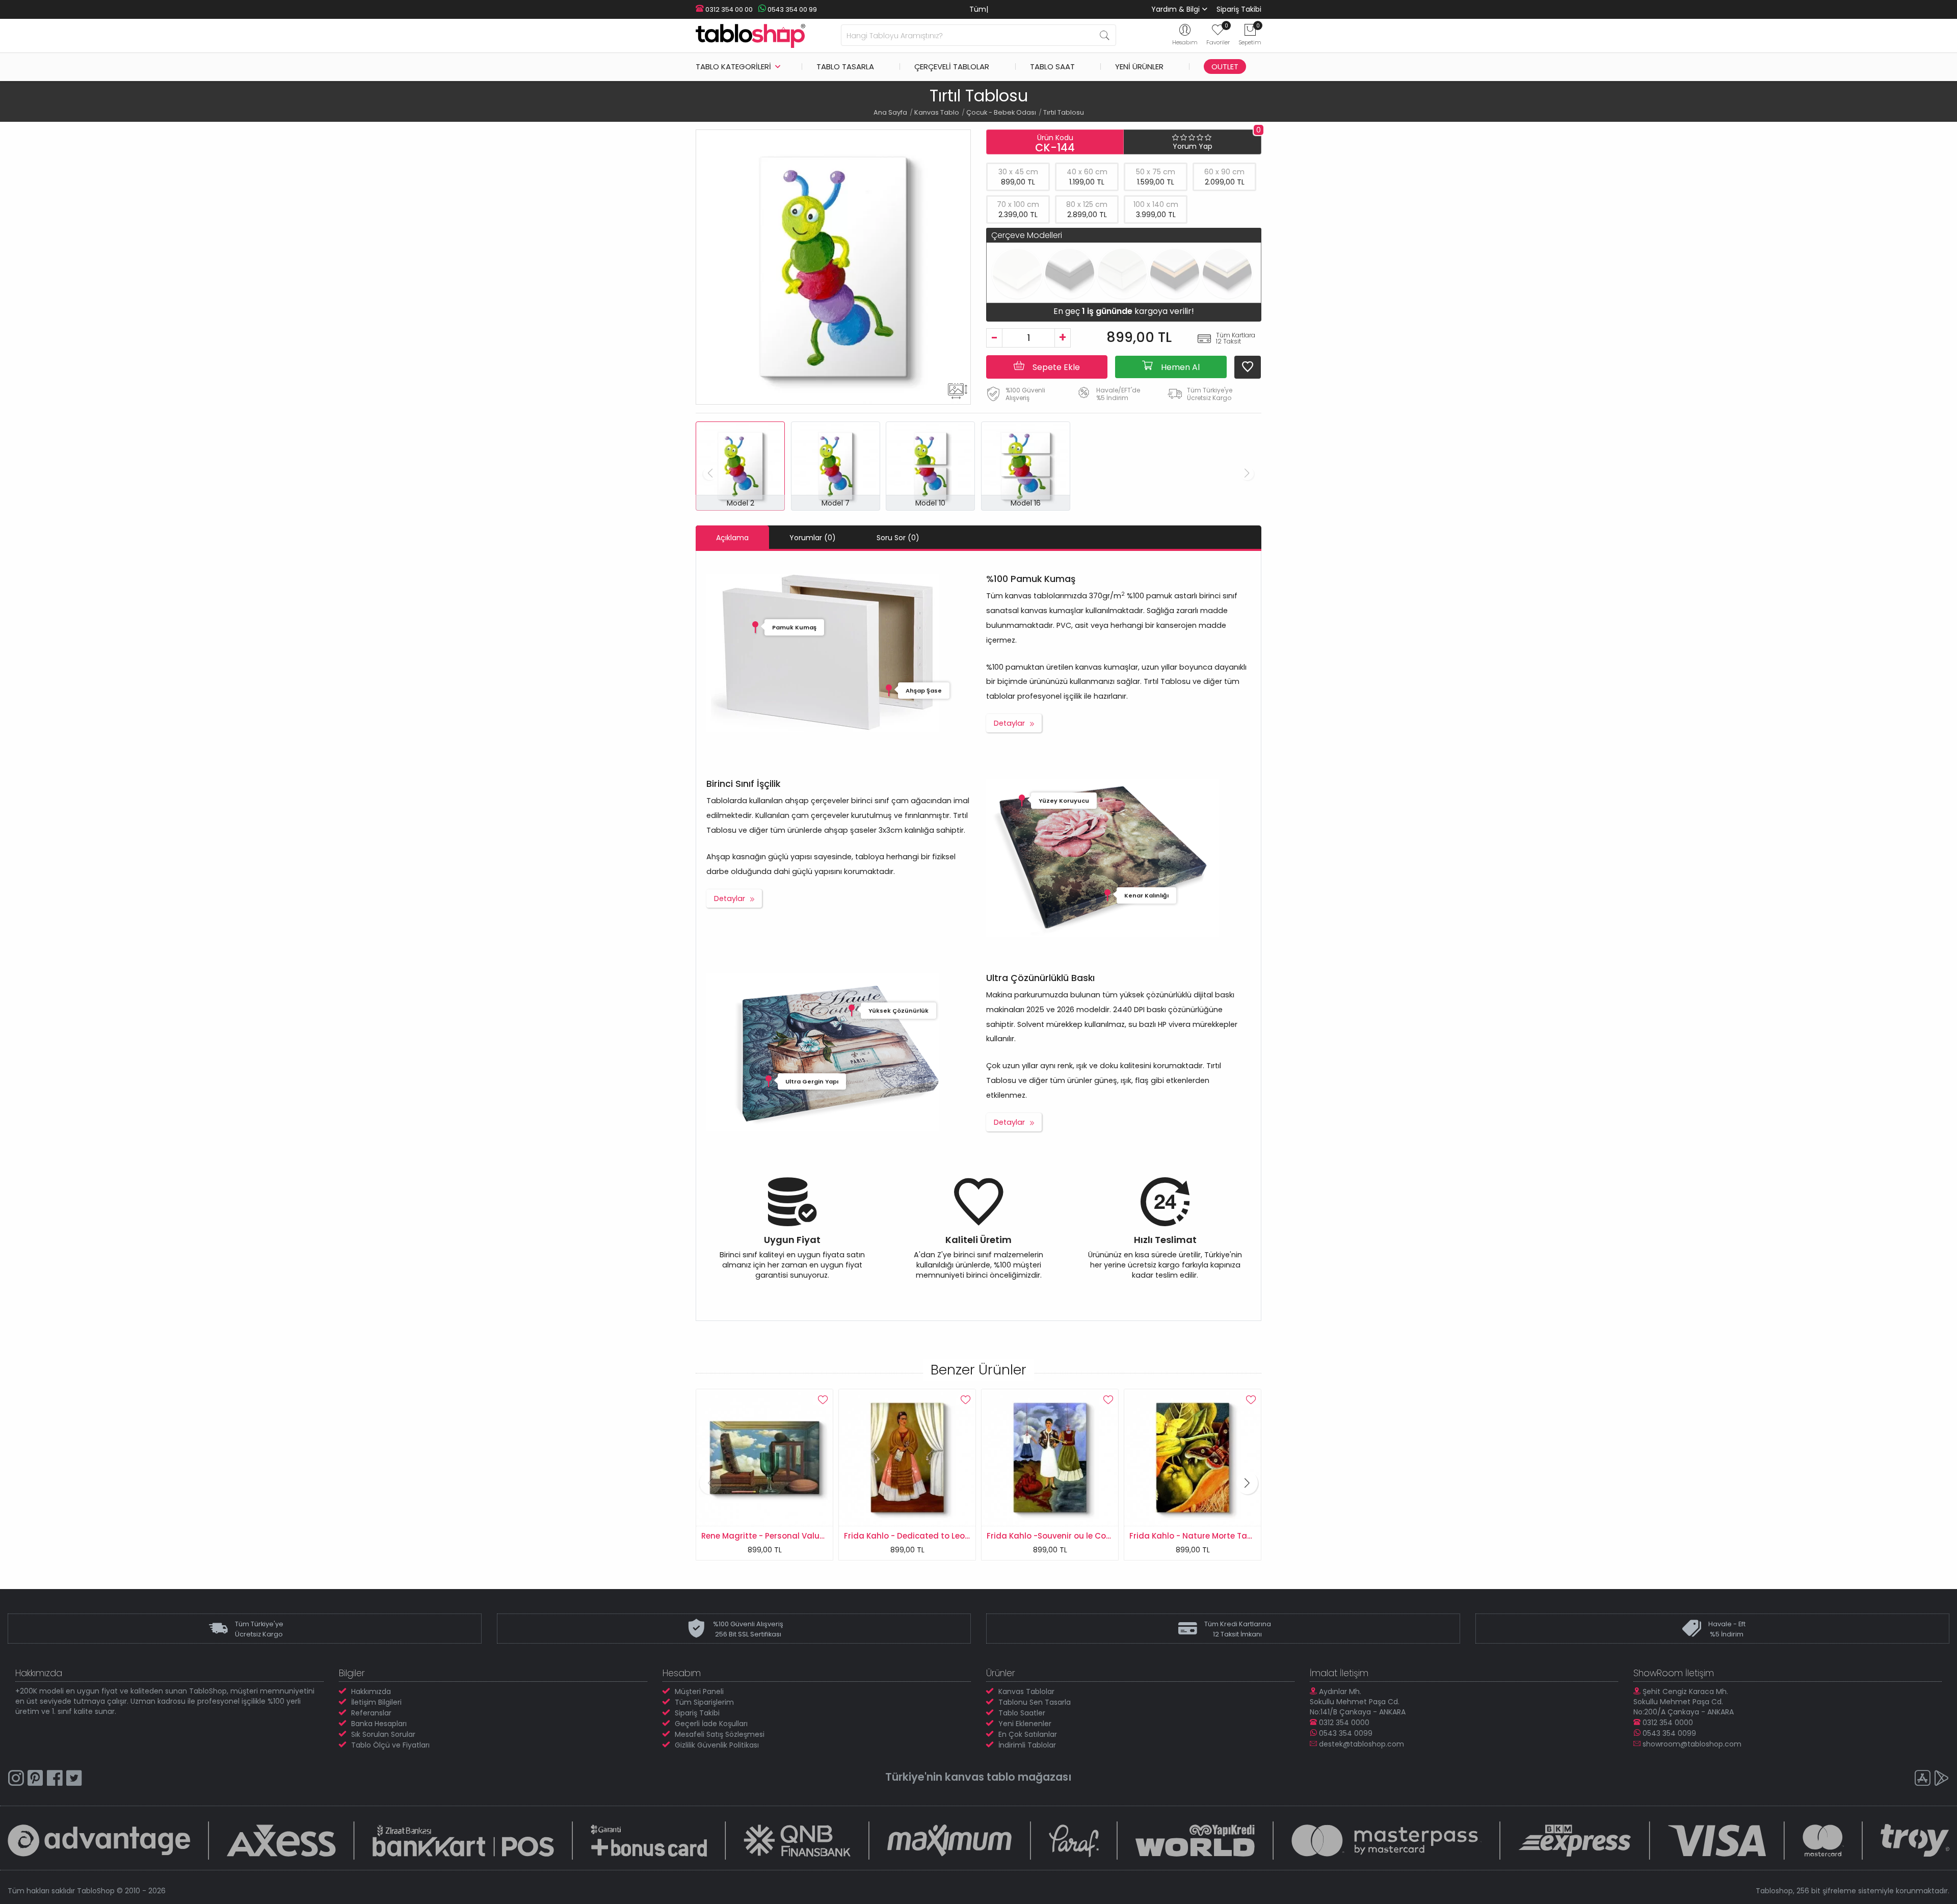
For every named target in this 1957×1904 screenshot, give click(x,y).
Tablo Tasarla (845, 67)
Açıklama (732, 538)
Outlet (1225, 67)
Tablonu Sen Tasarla (1035, 1702)
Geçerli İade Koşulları (711, 1724)
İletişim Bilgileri (376, 1702)
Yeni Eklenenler (1025, 1724)
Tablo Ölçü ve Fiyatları (390, 1745)
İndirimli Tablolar (1027, 1745)
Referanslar (371, 1713)
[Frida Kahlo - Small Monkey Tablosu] (1193, 1457)
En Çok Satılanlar (1028, 1734)
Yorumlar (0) (813, 538)
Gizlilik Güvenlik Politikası (717, 1745)
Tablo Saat (1052, 67)
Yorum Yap (1193, 146)
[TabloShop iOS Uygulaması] (1922, 1779)
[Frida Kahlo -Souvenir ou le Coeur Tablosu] (907, 1457)
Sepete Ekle (1055, 367)
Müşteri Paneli (699, 1691)
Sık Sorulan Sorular (383, 1734)
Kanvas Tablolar (1026, 1691)
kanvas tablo (980, 1777)
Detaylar (1009, 723)
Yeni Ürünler (1139, 67)
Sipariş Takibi (1239, 9)
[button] (710, 1483)
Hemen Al (1179, 367)
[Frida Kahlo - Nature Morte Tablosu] (1050, 1457)
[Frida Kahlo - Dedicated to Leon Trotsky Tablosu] (764, 1457)
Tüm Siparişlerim (704, 1702)
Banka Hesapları (379, 1724)
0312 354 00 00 (728, 9)
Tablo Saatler (1022, 1713)
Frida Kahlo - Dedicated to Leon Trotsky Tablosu (797, 1536)
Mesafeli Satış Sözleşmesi (720, 1734)
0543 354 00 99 (791, 9)
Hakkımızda (371, 1691)
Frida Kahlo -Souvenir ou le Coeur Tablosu (927, 1536)
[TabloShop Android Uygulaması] (1942, 1779)
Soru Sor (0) (898, 538)
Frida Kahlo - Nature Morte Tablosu (1056, 1536)
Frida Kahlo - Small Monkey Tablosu (1200, 1536)
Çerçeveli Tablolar (952, 67)
